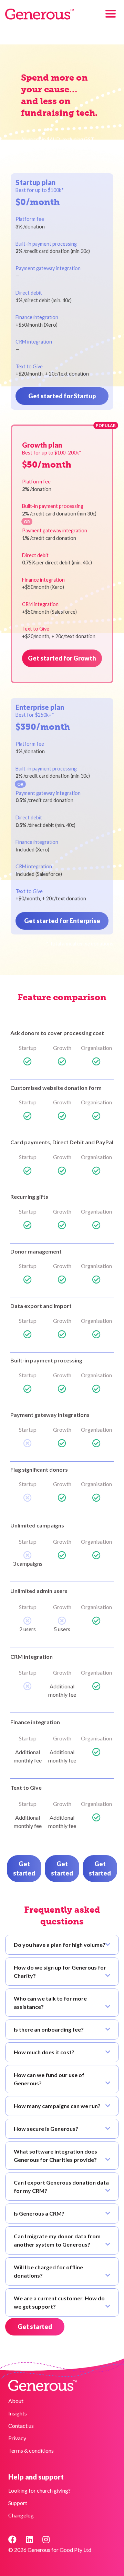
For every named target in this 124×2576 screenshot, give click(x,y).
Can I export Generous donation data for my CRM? (61, 2186)
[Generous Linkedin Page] (29, 2539)
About (16, 2401)
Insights (18, 2413)
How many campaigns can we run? (57, 2106)
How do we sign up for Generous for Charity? (60, 1971)
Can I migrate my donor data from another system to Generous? (57, 2240)
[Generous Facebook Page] (12, 2539)
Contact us (21, 2426)
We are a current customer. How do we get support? (59, 2302)
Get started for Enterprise (62, 921)
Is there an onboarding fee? (49, 2029)
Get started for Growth (62, 658)
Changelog (21, 2515)
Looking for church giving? (39, 2490)
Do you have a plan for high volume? (60, 1945)
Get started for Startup (62, 396)
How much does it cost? (44, 2052)
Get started (24, 1868)
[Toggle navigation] (111, 14)
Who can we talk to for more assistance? (50, 2002)
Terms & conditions (31, 2450)
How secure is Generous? (46, 2129)
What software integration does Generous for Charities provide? (55, 2155)
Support (18, 2503)
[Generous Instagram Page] (46, 2539)
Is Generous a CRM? (39, 2213)
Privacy (17, 2438)
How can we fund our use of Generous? (49, 2079)
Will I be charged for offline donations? (48, 2271)
